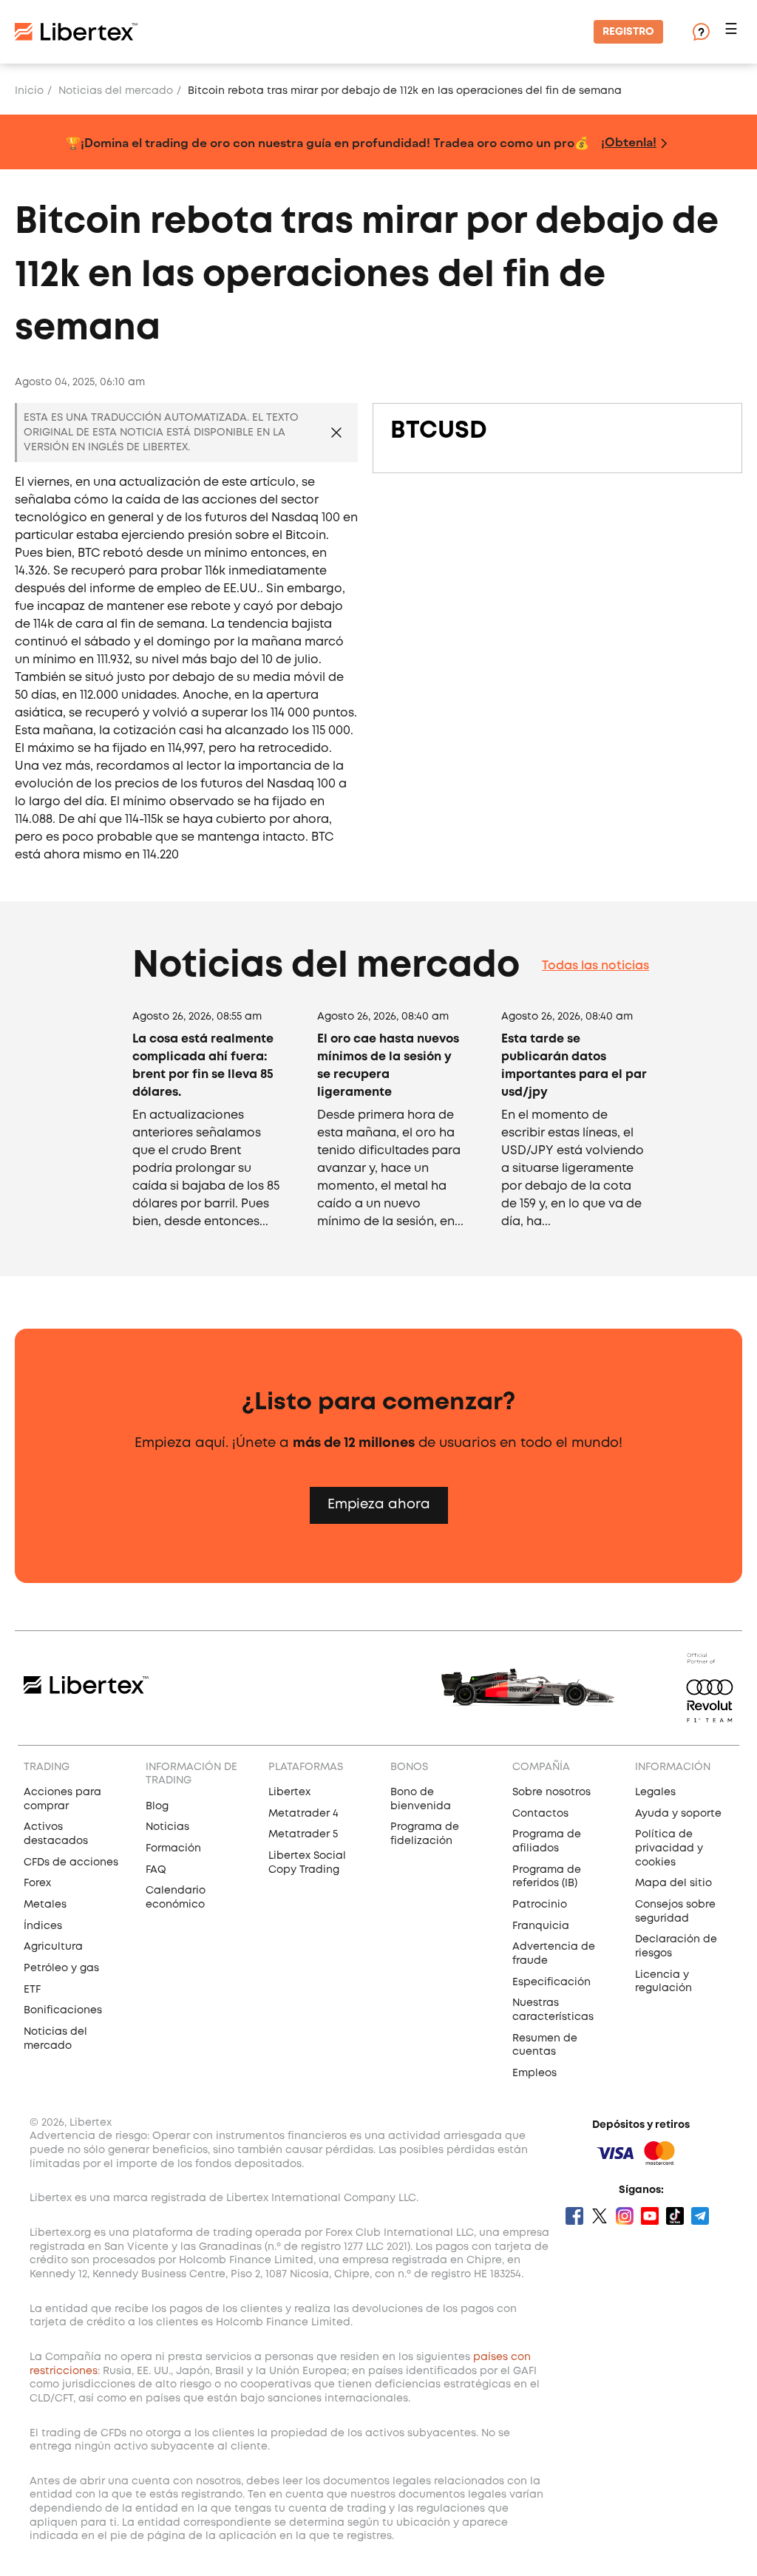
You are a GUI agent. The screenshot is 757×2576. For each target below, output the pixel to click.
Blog (157, 1806)
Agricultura (53, 1947)
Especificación (551, 1982)
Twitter (600, 2216)
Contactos (540, 1814)
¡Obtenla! (629, 142)
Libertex (289, 1792)
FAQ (156, 1870)
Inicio (29, 91)
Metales (45, 1905)
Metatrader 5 (303, 1834)
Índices (43, 1926)
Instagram (625, 2216)
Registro (628, 32)
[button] (733, 32)
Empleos (534, 2073)
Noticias (167, 1827)
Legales (655, 1792)
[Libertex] (76, 32)
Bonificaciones (63, 2010)
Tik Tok (675, 2216)
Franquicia (541, 1926)
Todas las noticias (595, 966)
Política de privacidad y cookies (669, 1848)
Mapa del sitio (673, 1883)
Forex (37, 1883)
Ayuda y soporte (678, 1814)
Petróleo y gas (61, 1968)
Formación (173, 1848)
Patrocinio (540, 1905)
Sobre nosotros (551, 1792)
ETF (32, 1990)
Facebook (574, 2216)
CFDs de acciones (71, 1862)
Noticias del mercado (116, 91)
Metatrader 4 (303, 1814)
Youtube (650, 2216)
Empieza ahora (379, 1505)
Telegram (700, 2216)
